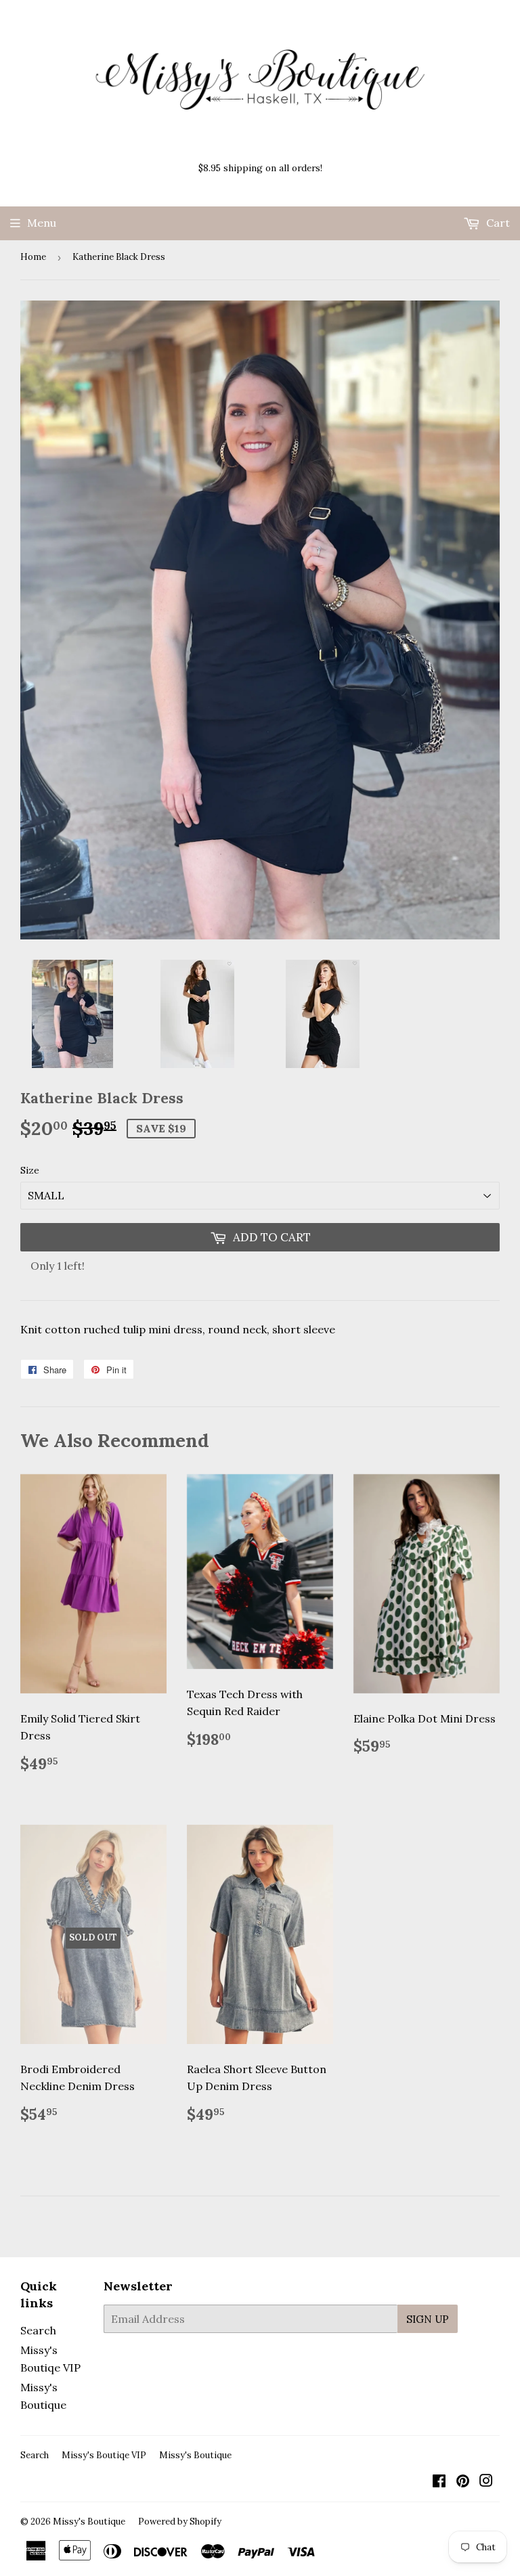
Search (38, 2330)
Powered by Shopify (180, 2522)
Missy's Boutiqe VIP (104, 2455)
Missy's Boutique (195, 2455)
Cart (497, 223)
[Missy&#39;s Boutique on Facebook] (439, 2482)
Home (33, 257)
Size (30, 1170)
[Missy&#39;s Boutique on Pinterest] (463, 2482)
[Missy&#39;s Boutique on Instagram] (486, 2482)
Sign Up (428, 2319)
